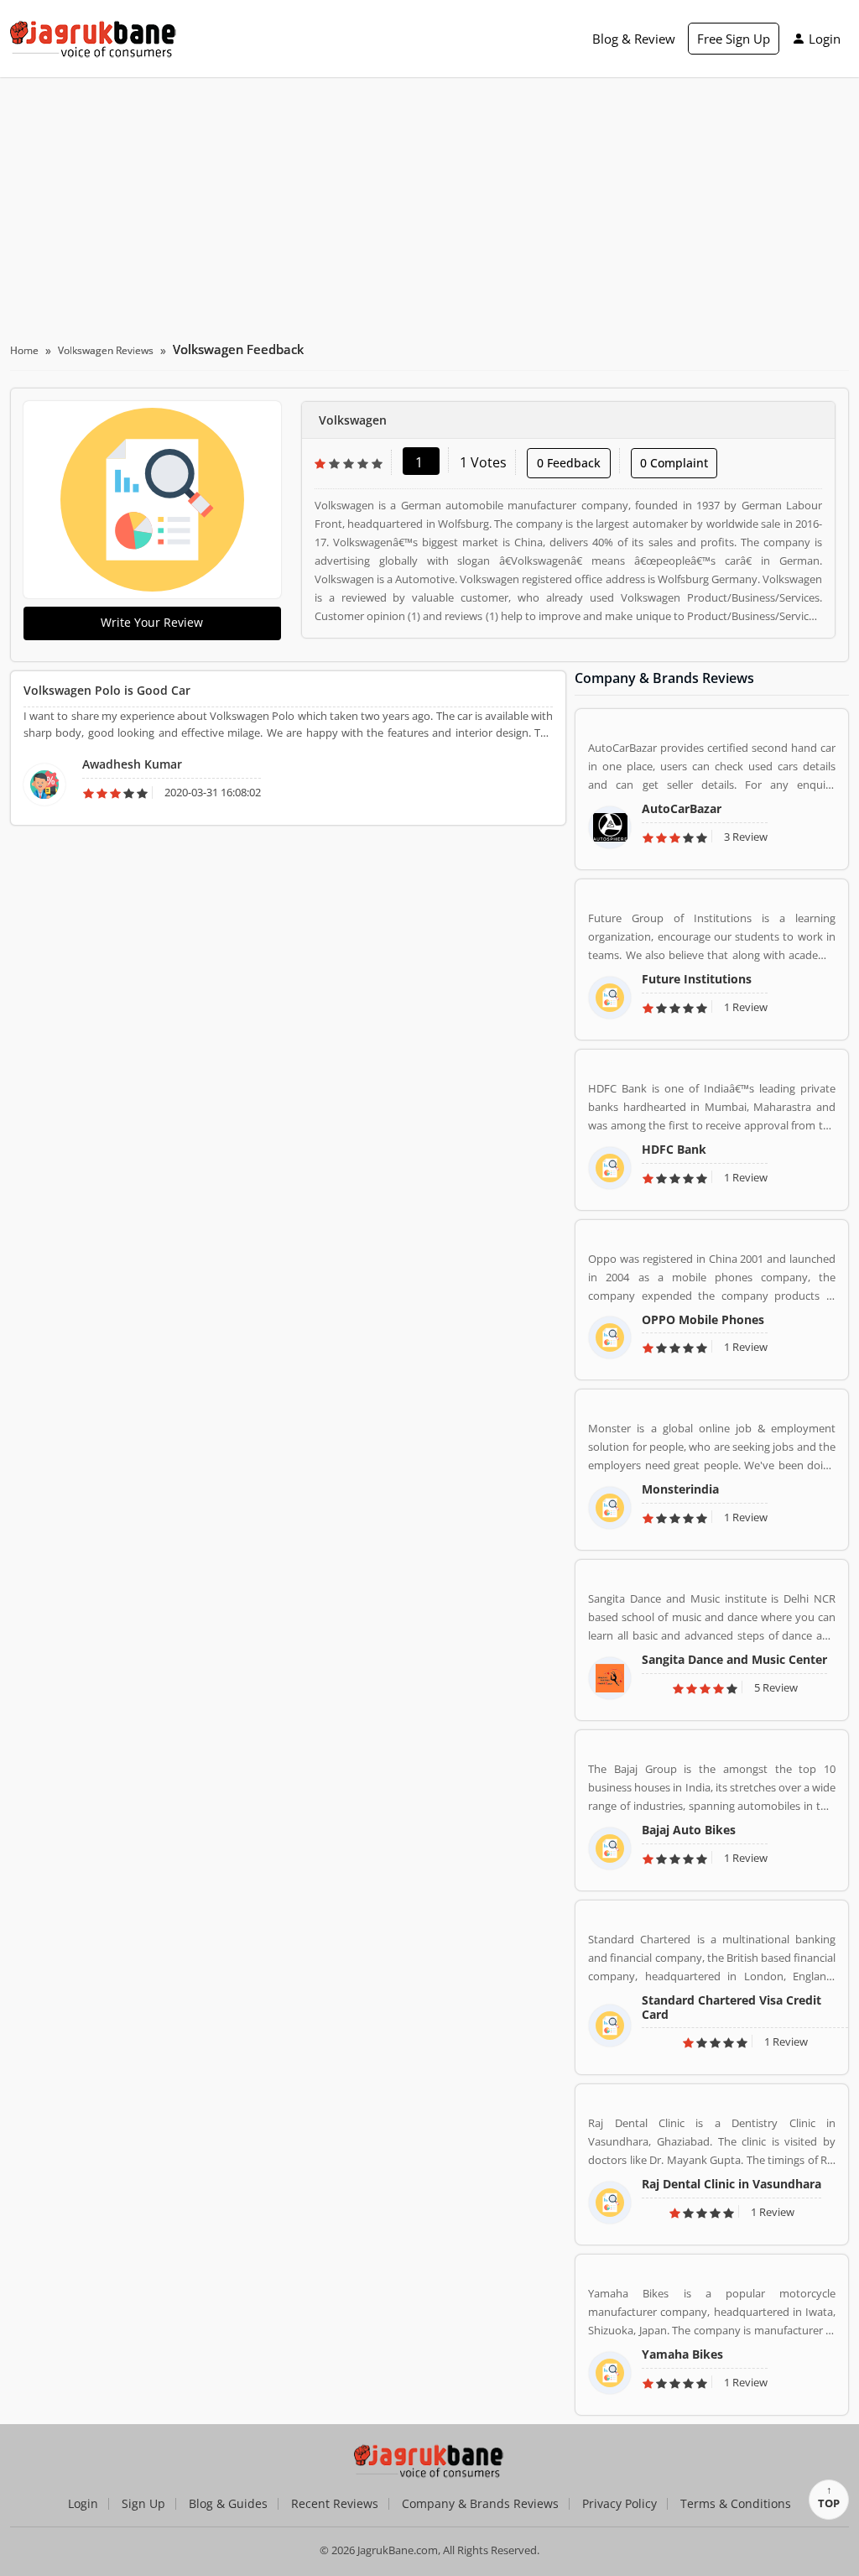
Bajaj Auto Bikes (689, 1830)
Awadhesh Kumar (132, 764)
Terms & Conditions (736, 2504)
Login (825, 39)
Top (829, 2503)
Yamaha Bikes (682, 2354)
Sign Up (143, 2504)
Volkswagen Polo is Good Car (107, 690)
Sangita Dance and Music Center (734, 1659)
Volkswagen (353, 420)
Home (24, 350)
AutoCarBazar (682, 808)
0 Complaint (674, 463)
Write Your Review (152, 622)
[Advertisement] (429, 203)
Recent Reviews (335, 2504)
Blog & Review (634, 39)
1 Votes (483, 462)
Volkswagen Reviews (106, 350)
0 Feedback (569, 463)
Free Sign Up (734, 39)
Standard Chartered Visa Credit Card (731, 2007)
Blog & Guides (228, 2504)
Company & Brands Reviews (480, 2504)
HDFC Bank (674, 1149)
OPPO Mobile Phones (703, 1319)
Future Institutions (697, 979)
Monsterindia (680, 1489)
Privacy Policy (620, 2504)
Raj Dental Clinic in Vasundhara (731, 2184)
